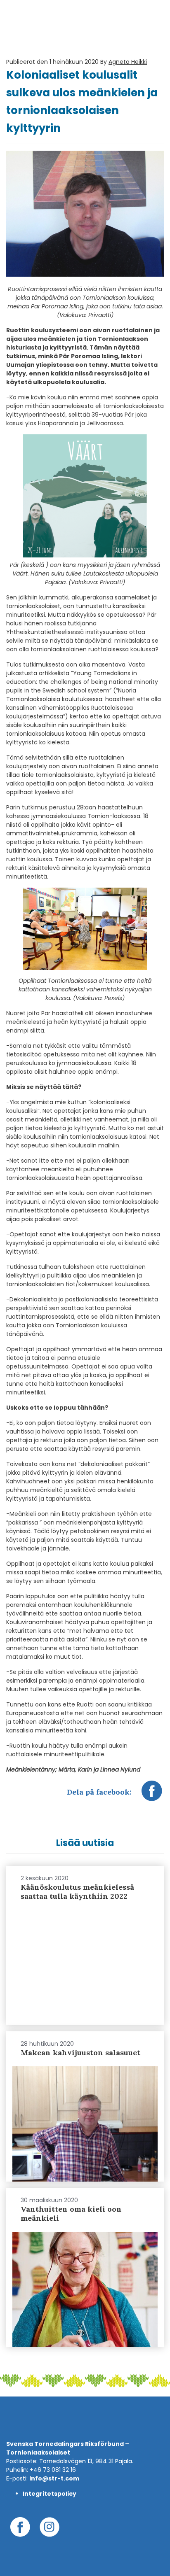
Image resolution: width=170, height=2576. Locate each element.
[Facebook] (152, 1795)
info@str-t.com (54, 2478)
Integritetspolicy (50, 2494)
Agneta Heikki (128, 62)
